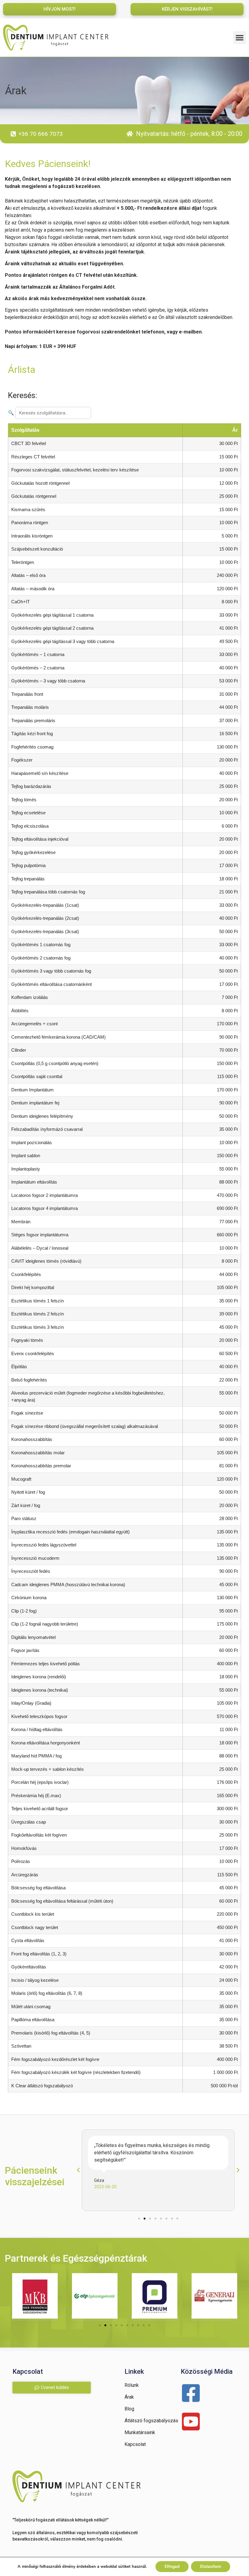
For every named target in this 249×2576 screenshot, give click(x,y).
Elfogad (172, 2566)
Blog (129, 2409)
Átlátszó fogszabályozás (151, 2421)
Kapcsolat (135, 2444)
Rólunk (132, 2385)
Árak (129, 2397)
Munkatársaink (140, 2432)
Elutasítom (211, 2566)
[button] (240, 38)
